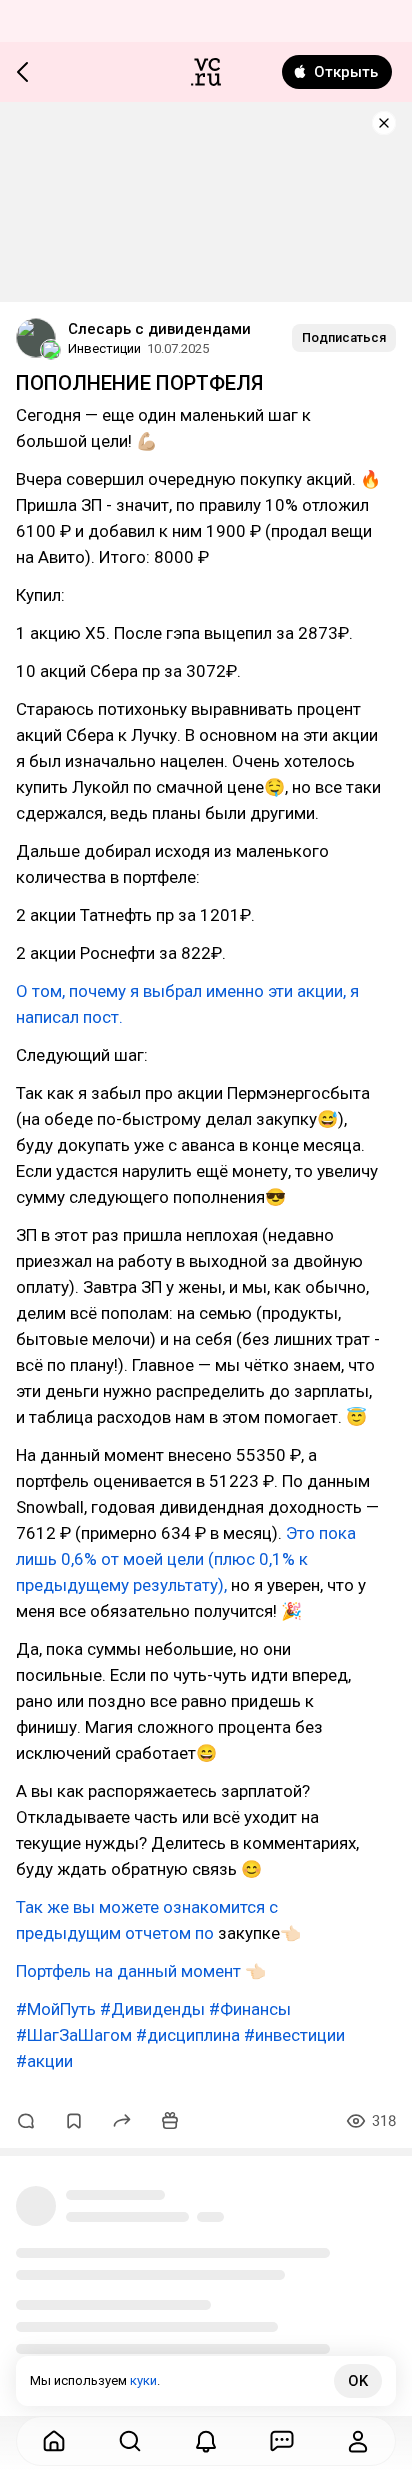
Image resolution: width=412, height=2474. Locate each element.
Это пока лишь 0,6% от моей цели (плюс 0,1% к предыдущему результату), (186, 1559)
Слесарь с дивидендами (159, 329)
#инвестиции (294, 2035)
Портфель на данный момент (128, 1971)
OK (358, 2381)
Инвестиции (104, 348)
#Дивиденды (152, 2009)
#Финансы (250, 2009)
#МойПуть (56, 2009)
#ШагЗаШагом (74, 2035)
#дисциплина (188, 2035)
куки (143, 2380)
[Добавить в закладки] (74, 2121)
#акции (44, 2061)
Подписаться (344, 337)
